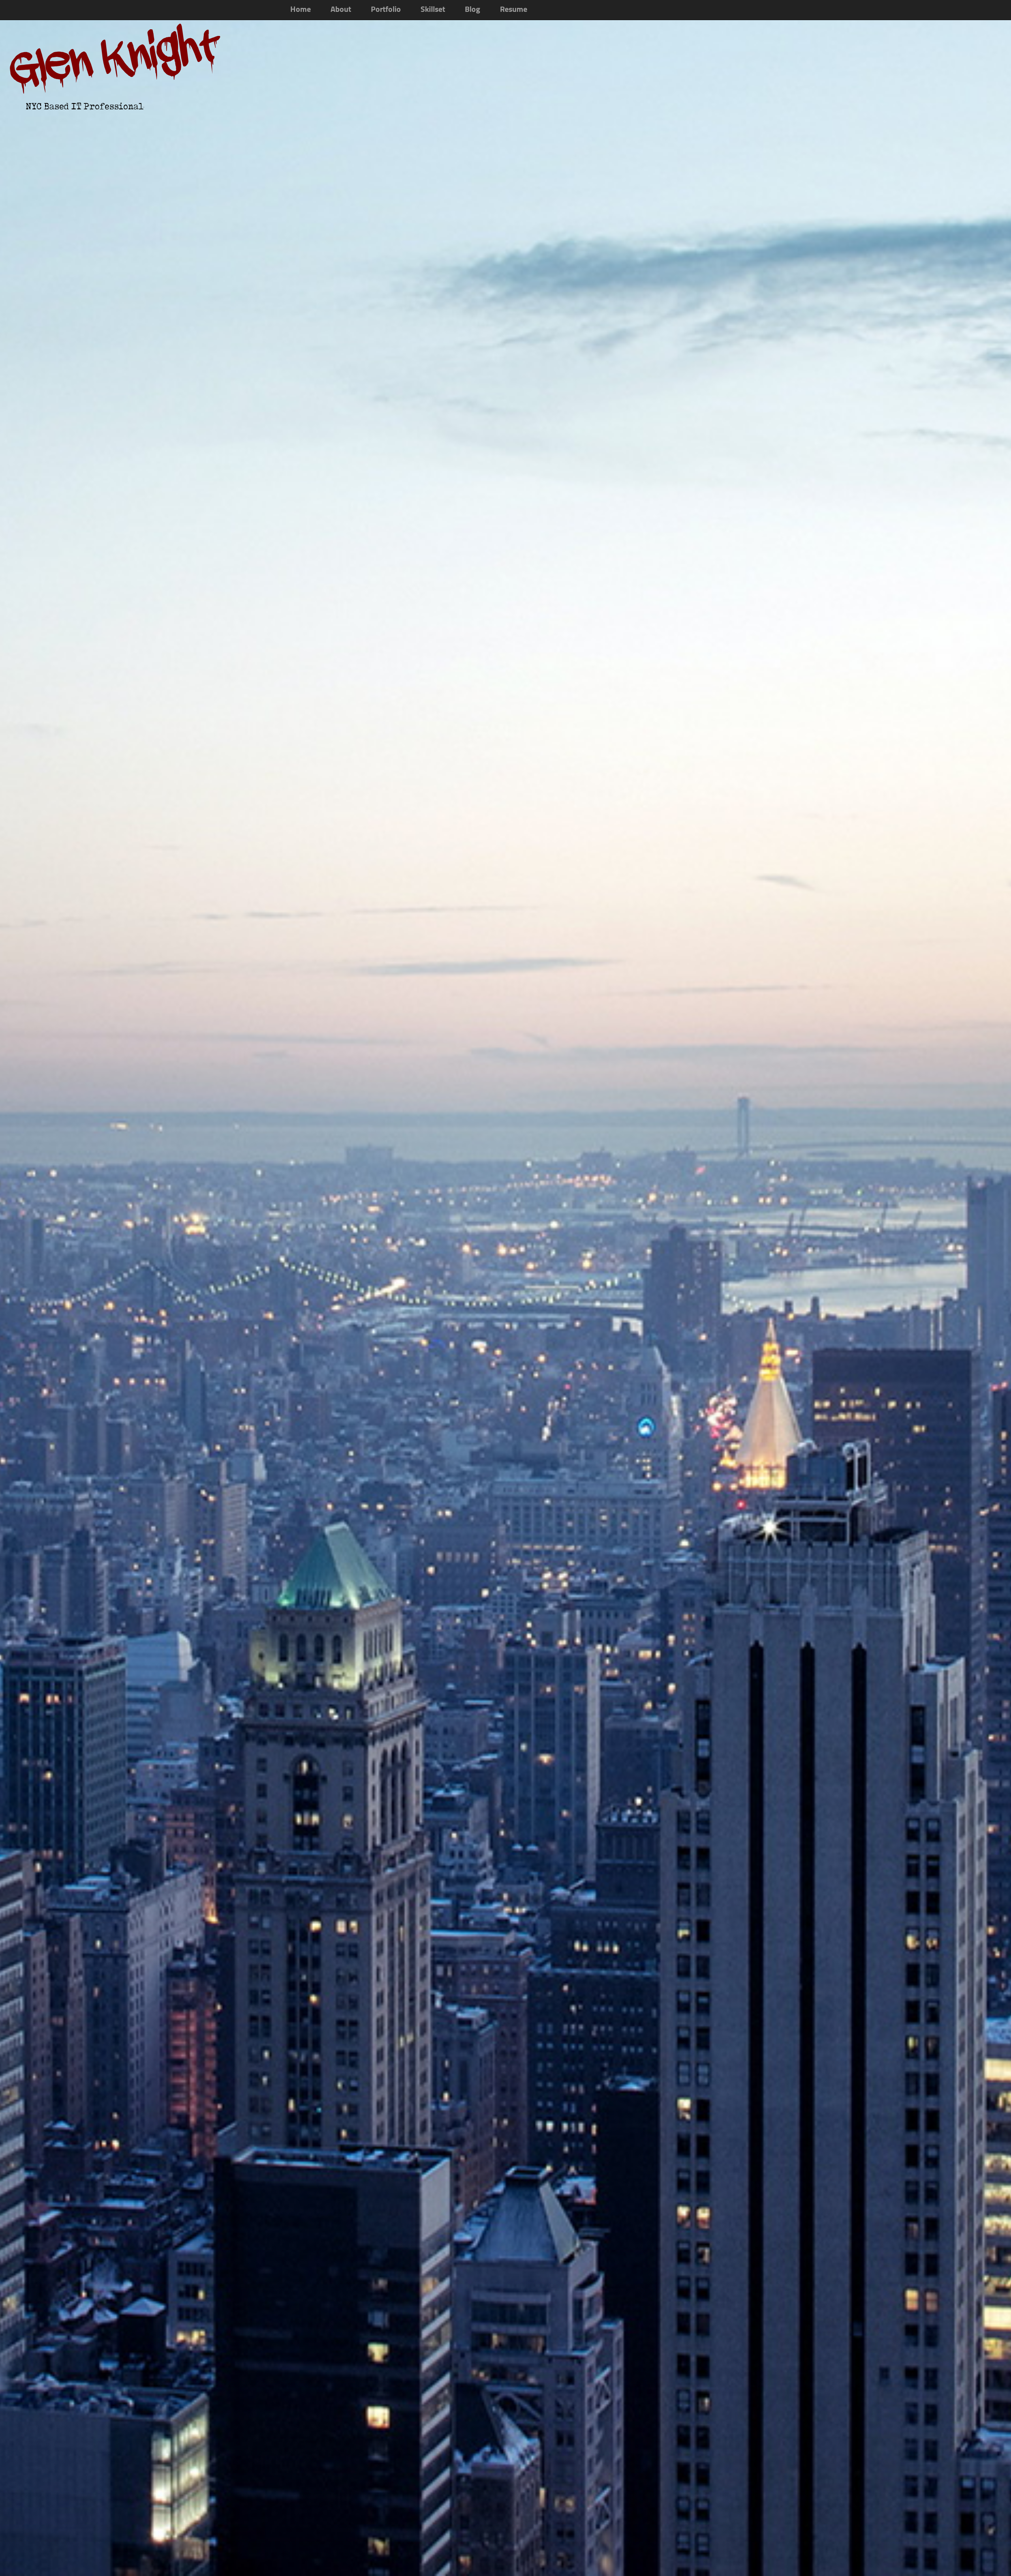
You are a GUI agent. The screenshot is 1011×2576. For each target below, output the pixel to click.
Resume (514, 10)
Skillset (433, 10)
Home (301, 10)
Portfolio (386, 10)
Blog (473, 10)
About (341, 10)
